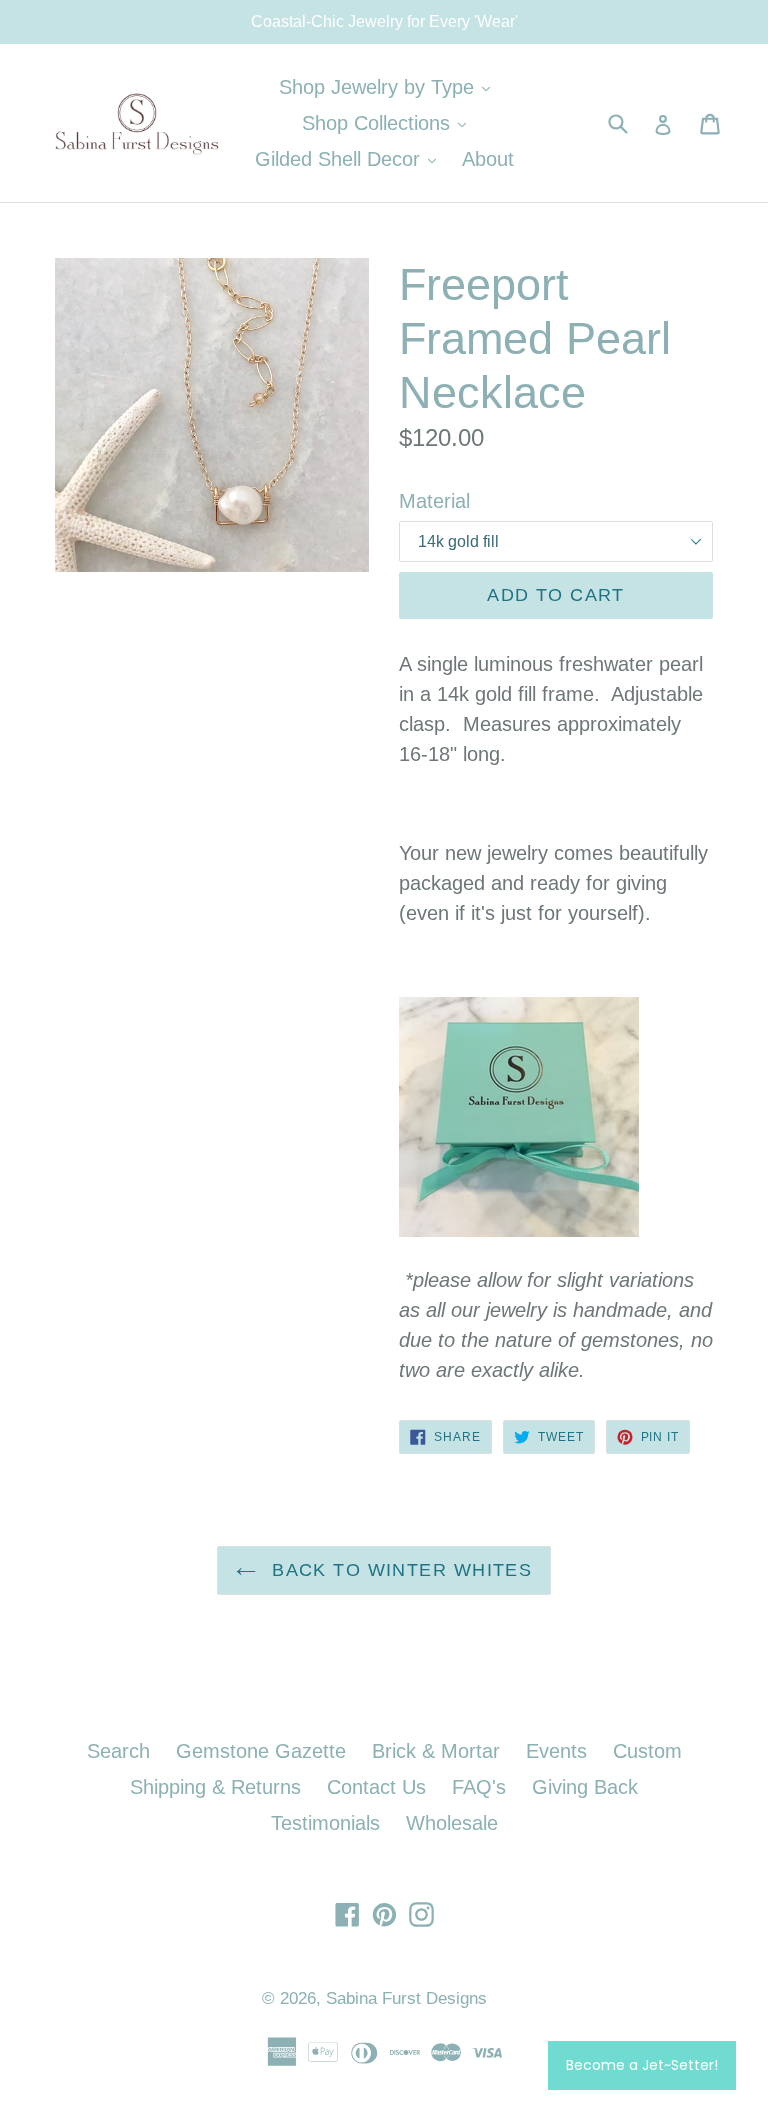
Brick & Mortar (436, 1751)
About (488, 159)
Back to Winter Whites (399, 1570)
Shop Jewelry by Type (389, 86)
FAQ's (479, 1787)
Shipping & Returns (215, 1787)
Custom (647, 1751)
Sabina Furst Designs (406, 1998)
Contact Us (376, 1787)
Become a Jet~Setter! (642, 2065)
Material (434, 501)
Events (556, 1751)
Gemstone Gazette (261, 1751)
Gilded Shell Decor (350, 158)
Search (118, 1751)
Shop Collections (389, 122)
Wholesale (452, 1823)
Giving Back (585, 1787)
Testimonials (325, 1823)
